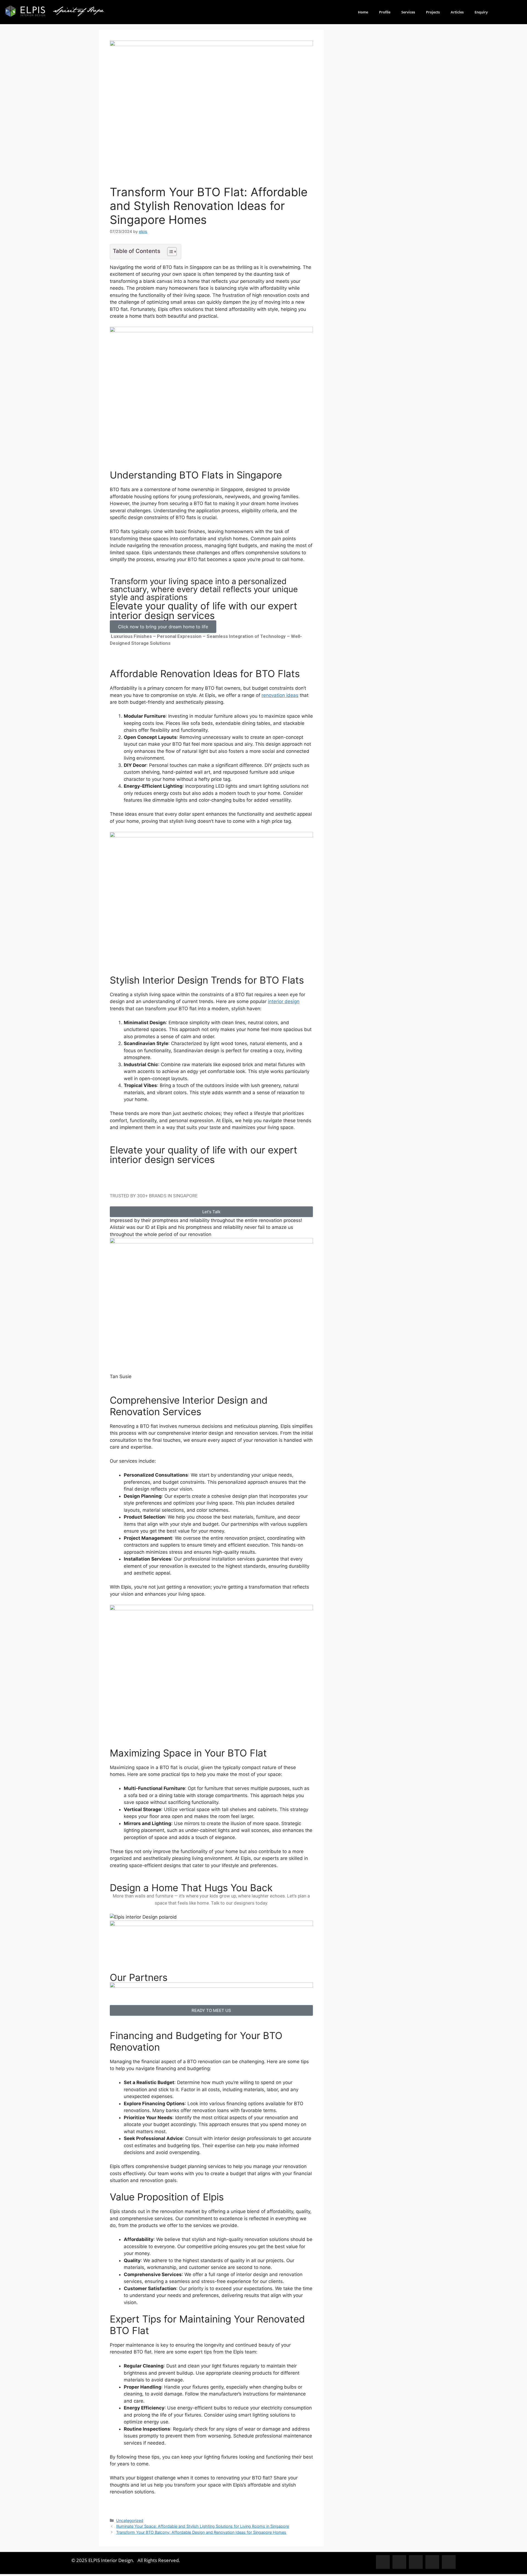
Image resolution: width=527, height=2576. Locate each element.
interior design (284, 1001)
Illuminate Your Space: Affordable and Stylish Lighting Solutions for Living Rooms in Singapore (203, 2526)
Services (408, 12)
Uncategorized (130, 2520)
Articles (457, 12)
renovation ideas (280, 695)
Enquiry (481, 12)
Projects (433, 12)
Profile (385, 12)
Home (363, 12)
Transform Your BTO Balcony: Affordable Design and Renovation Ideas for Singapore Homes (201, 2532)
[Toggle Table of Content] (169, 252)
